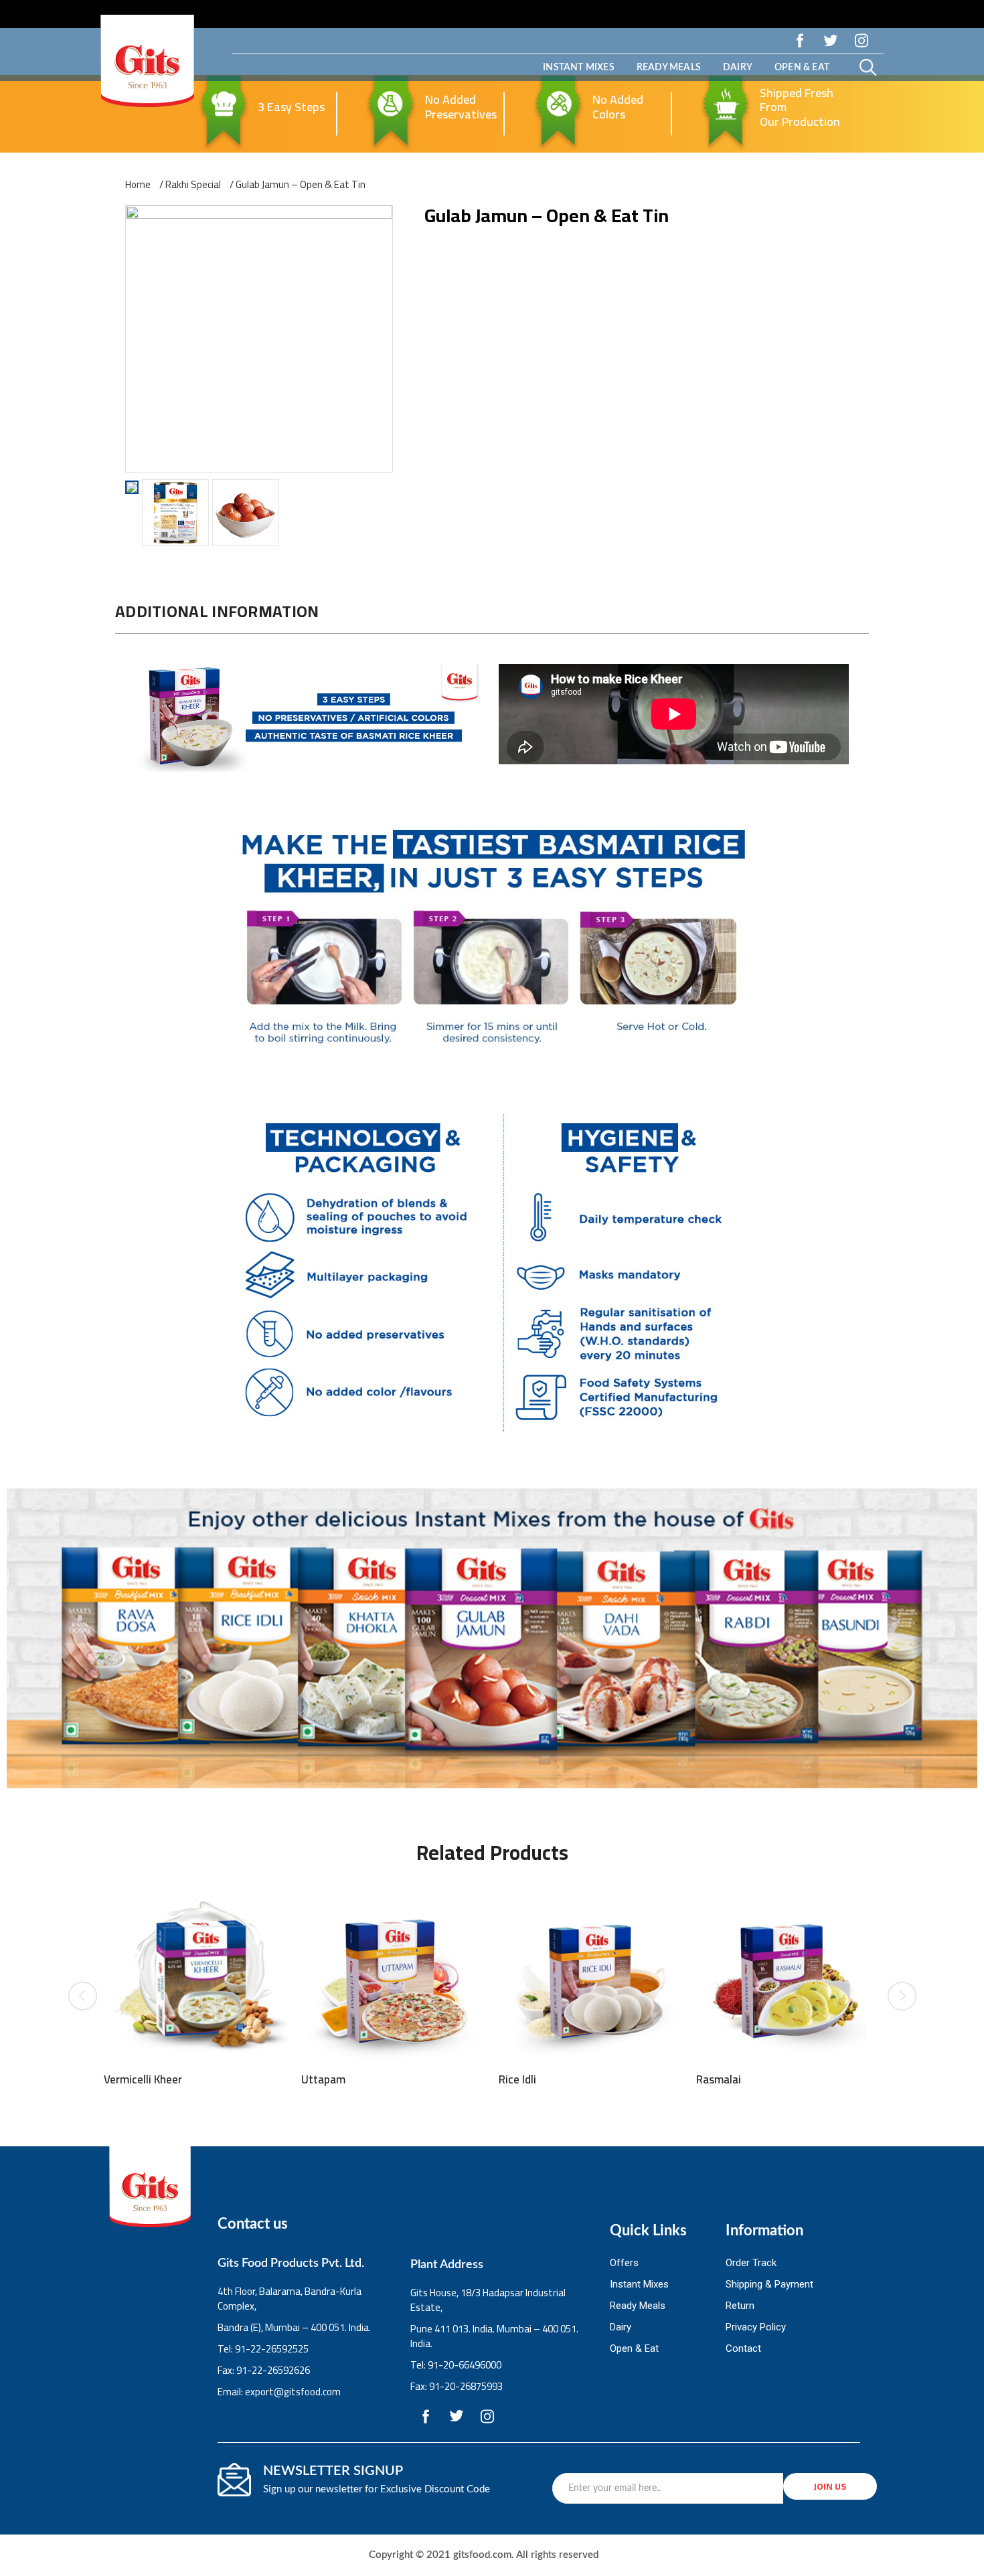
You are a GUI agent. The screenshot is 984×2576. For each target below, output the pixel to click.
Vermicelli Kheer (143, 2079)
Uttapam (323, 2079)
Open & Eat (802, 68)
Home (138, 185)
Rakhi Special (193, 185)
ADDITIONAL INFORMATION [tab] (217, 611)
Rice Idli (517, 2079)
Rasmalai (719, 2079)
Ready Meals (669, 68)
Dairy (738, 68)
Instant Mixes (579, 68)
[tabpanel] (492, 1049)
